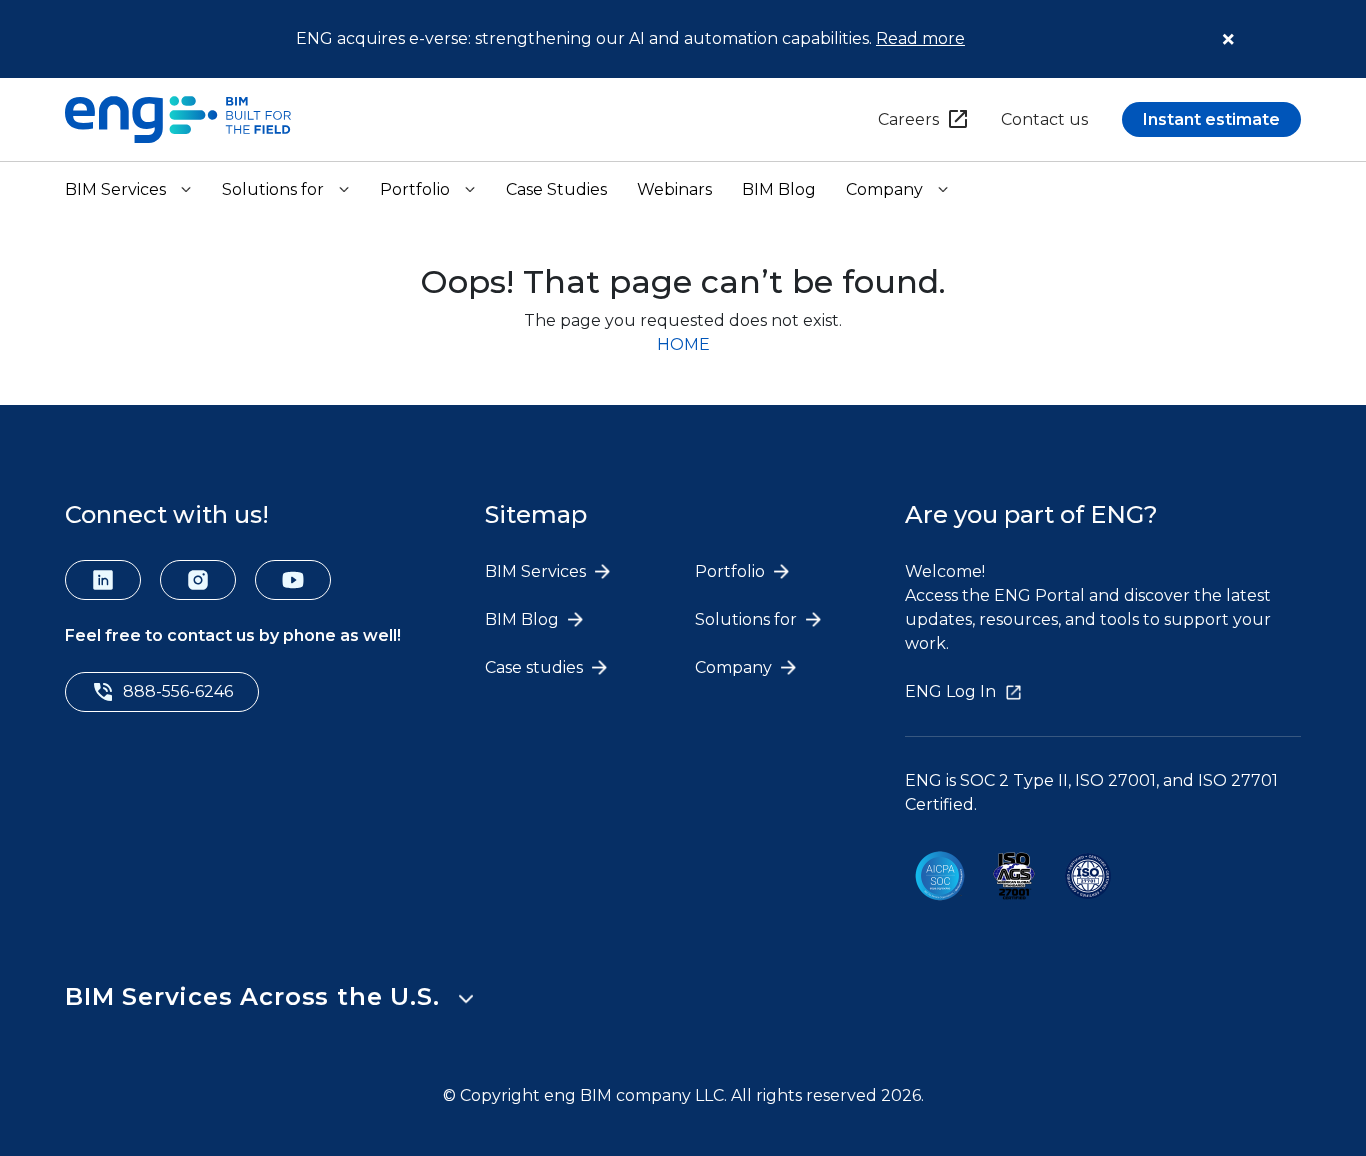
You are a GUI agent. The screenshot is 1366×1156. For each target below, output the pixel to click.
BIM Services (115, 189)
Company (884, 189)
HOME (683, 344)
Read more (920, 38)
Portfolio (415, 189)
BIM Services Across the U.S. (252, 996)
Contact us (1044, 119)
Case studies (536, 667)
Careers (908, 119)
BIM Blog (779, 189)
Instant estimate (1211, 119)
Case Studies (556, 189)
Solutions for (273, 189)
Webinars (674, 189)
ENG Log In (950, 691)
